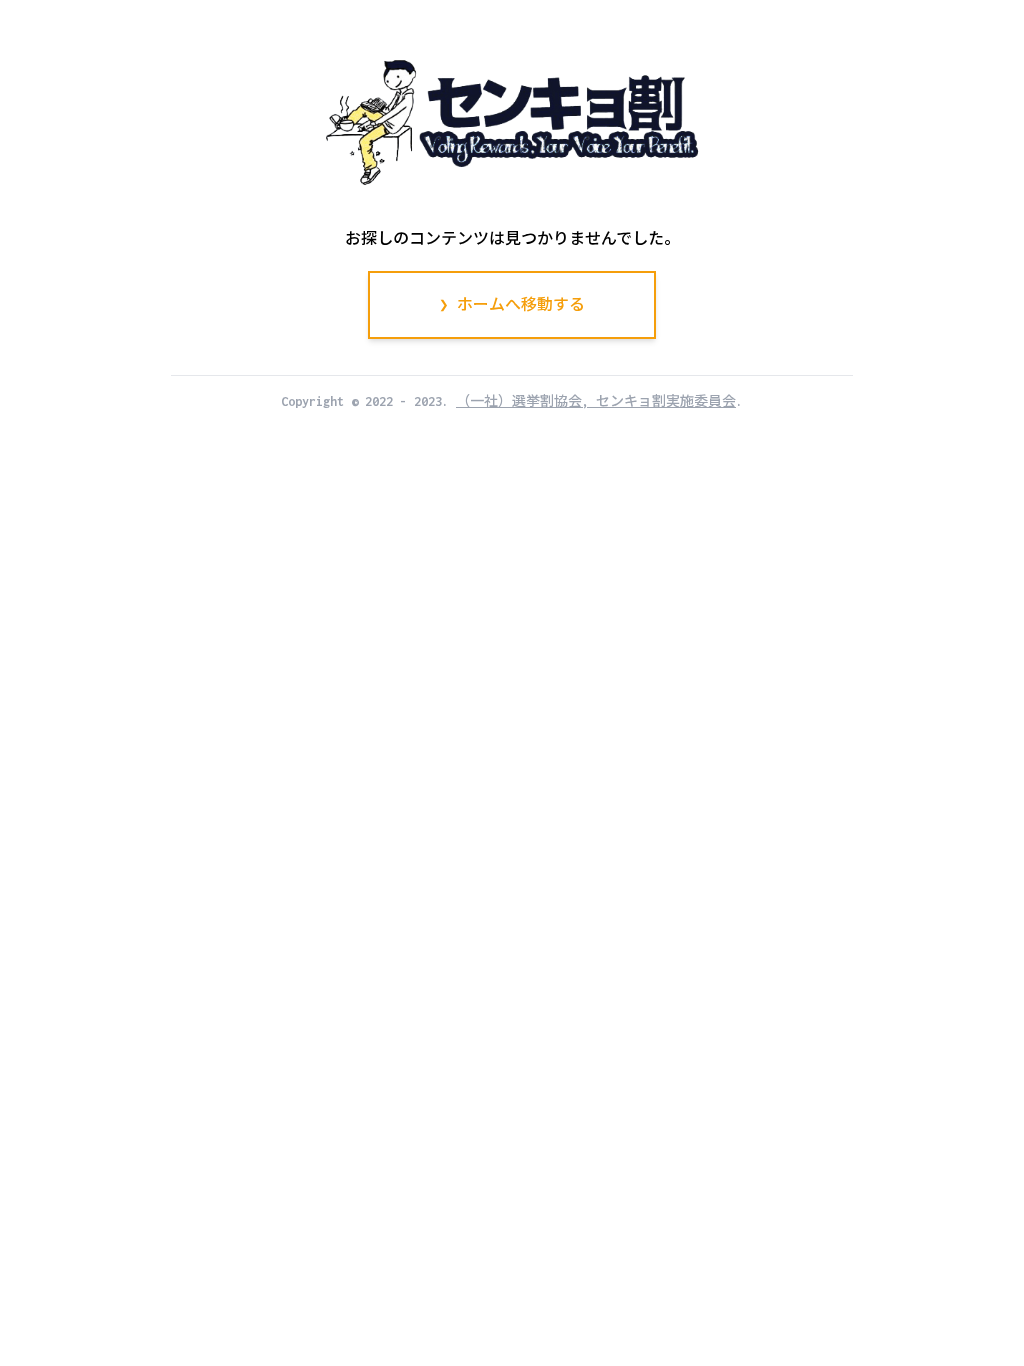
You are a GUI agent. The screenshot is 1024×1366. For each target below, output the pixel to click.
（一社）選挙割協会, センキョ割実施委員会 (596, 401)
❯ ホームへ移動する (512, 304)
